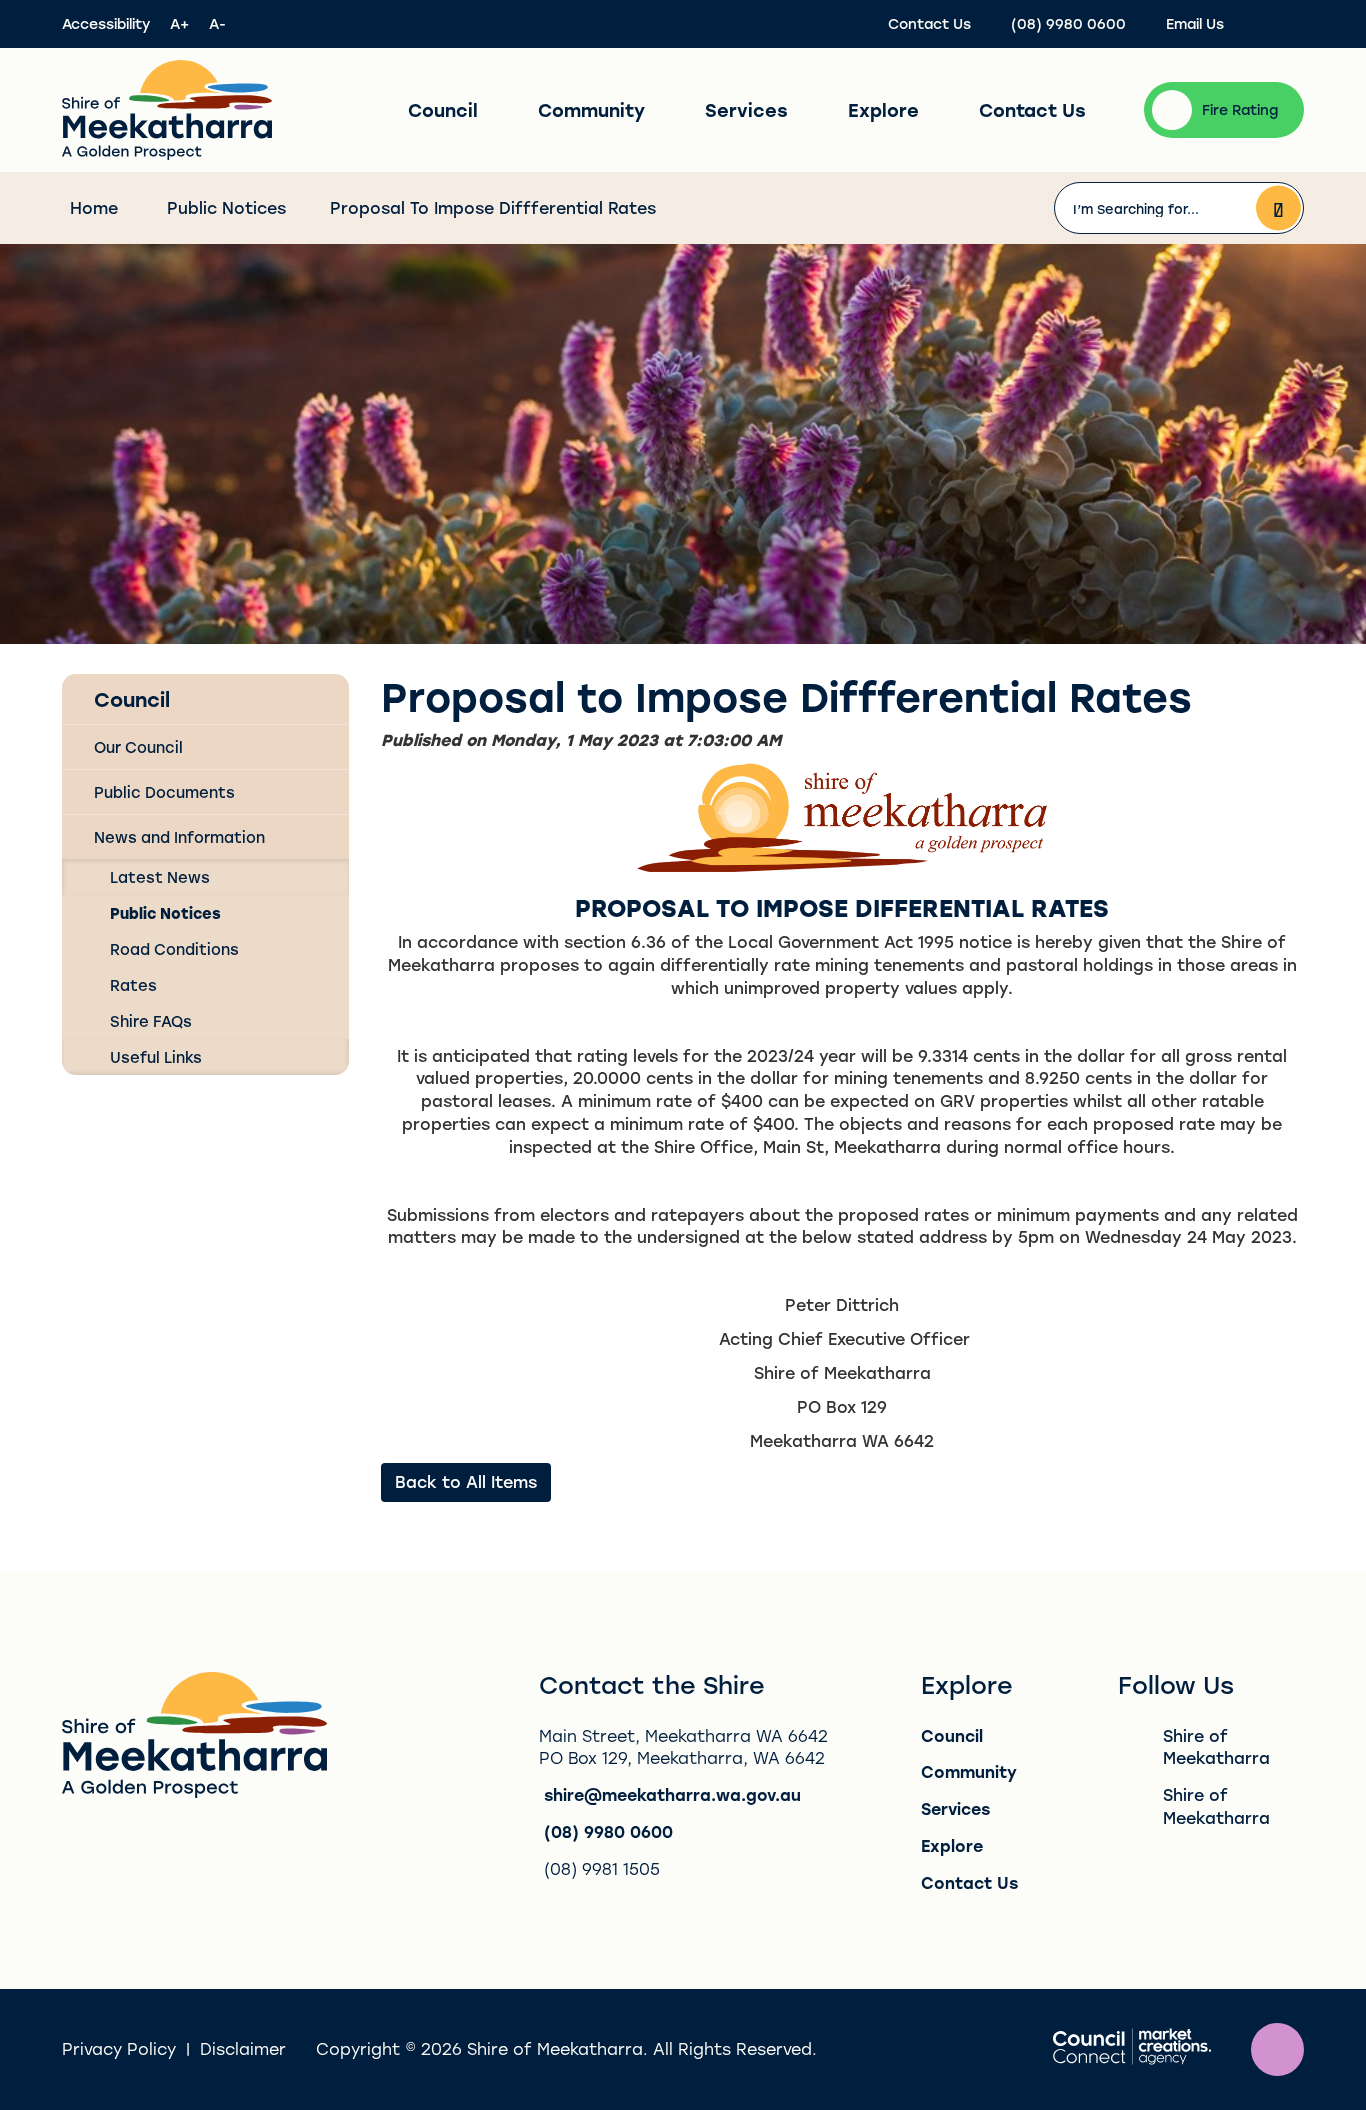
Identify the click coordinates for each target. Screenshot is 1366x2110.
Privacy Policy (119, 2048)
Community (591, 110)
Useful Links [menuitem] (156, 1057)
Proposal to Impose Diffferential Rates (493, 207)
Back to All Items (466, 1481)
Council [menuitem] (132, 699)
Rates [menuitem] (133, 985)
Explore (883, 110)
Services (746, 110)
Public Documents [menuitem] (164, 792)
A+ (179, 23)
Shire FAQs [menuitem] (151, 1021)
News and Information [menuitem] (179, 837)
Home (94, 207)
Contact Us (1032, 110)
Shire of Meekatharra (1216, 1747)
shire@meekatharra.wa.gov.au (672, 1794)
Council (443, 110)
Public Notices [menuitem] (165, 913)
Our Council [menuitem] (138, 747)
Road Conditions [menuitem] (174, 949)
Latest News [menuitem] (160, 877)
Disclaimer (243, 2048)
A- (217, 23)
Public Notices (226, 207)
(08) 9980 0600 (608, 1831)
